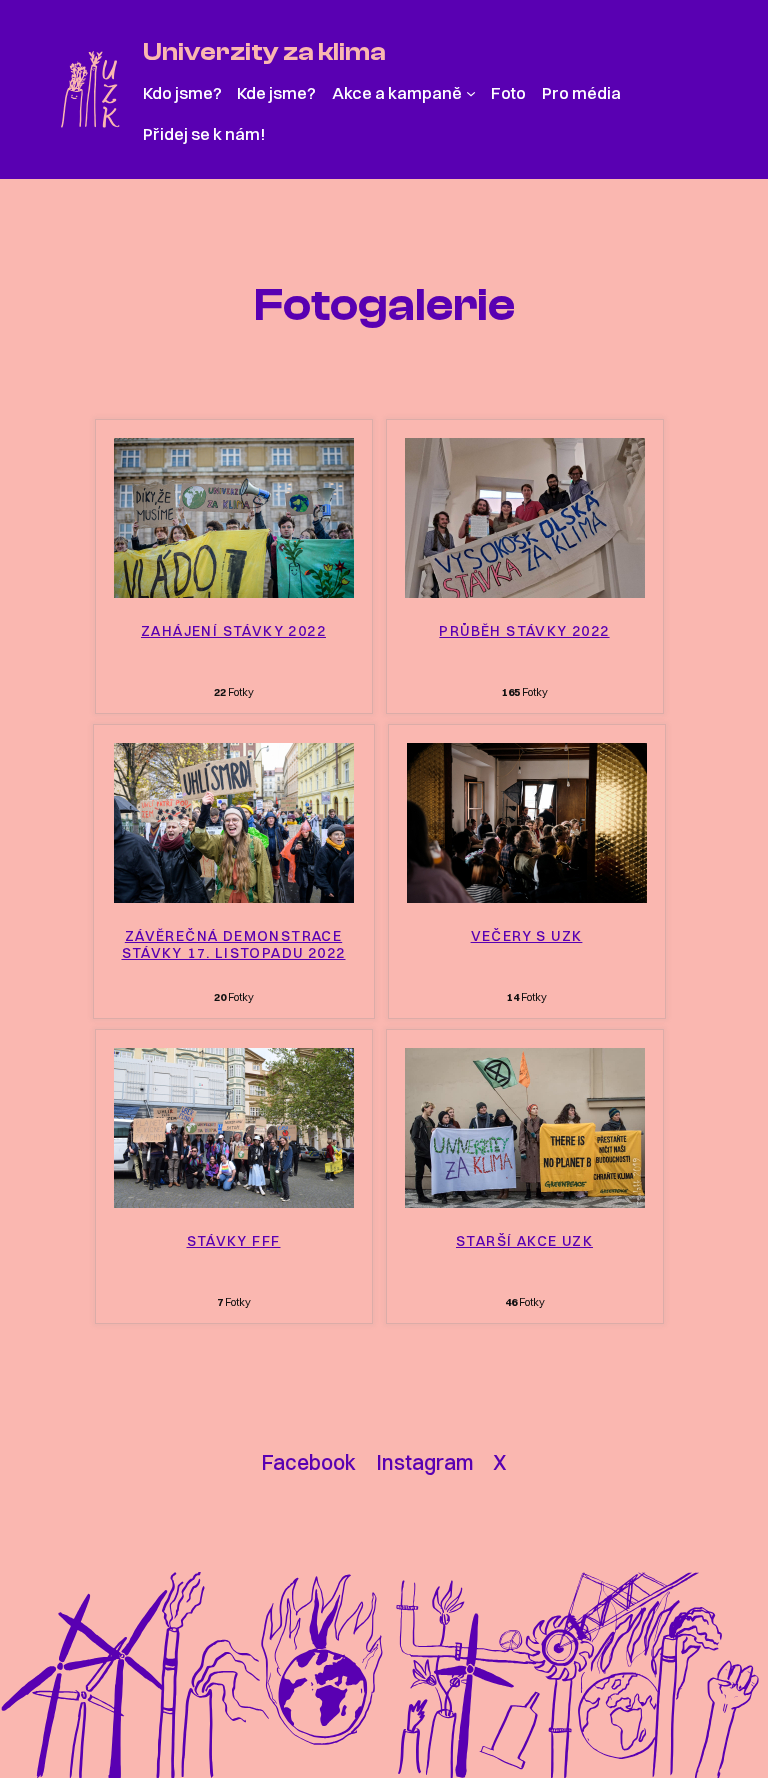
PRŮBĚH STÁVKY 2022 (524, 631)
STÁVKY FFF (234, 1241)
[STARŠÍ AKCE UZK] (525, 1202)
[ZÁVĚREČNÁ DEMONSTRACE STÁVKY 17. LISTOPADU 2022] (234, 897)
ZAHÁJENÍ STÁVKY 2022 (233, 631)
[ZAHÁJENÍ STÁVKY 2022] (234, 592)
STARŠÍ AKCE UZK (524, 1241)
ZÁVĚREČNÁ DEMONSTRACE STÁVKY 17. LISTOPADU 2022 (234, 945)
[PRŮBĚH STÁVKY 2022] (525, 592)
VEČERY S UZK (527, 936)
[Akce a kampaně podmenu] (471, 93)
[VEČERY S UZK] (527, 897)
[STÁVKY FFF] (234, 1202)
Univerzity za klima (264, 51)
